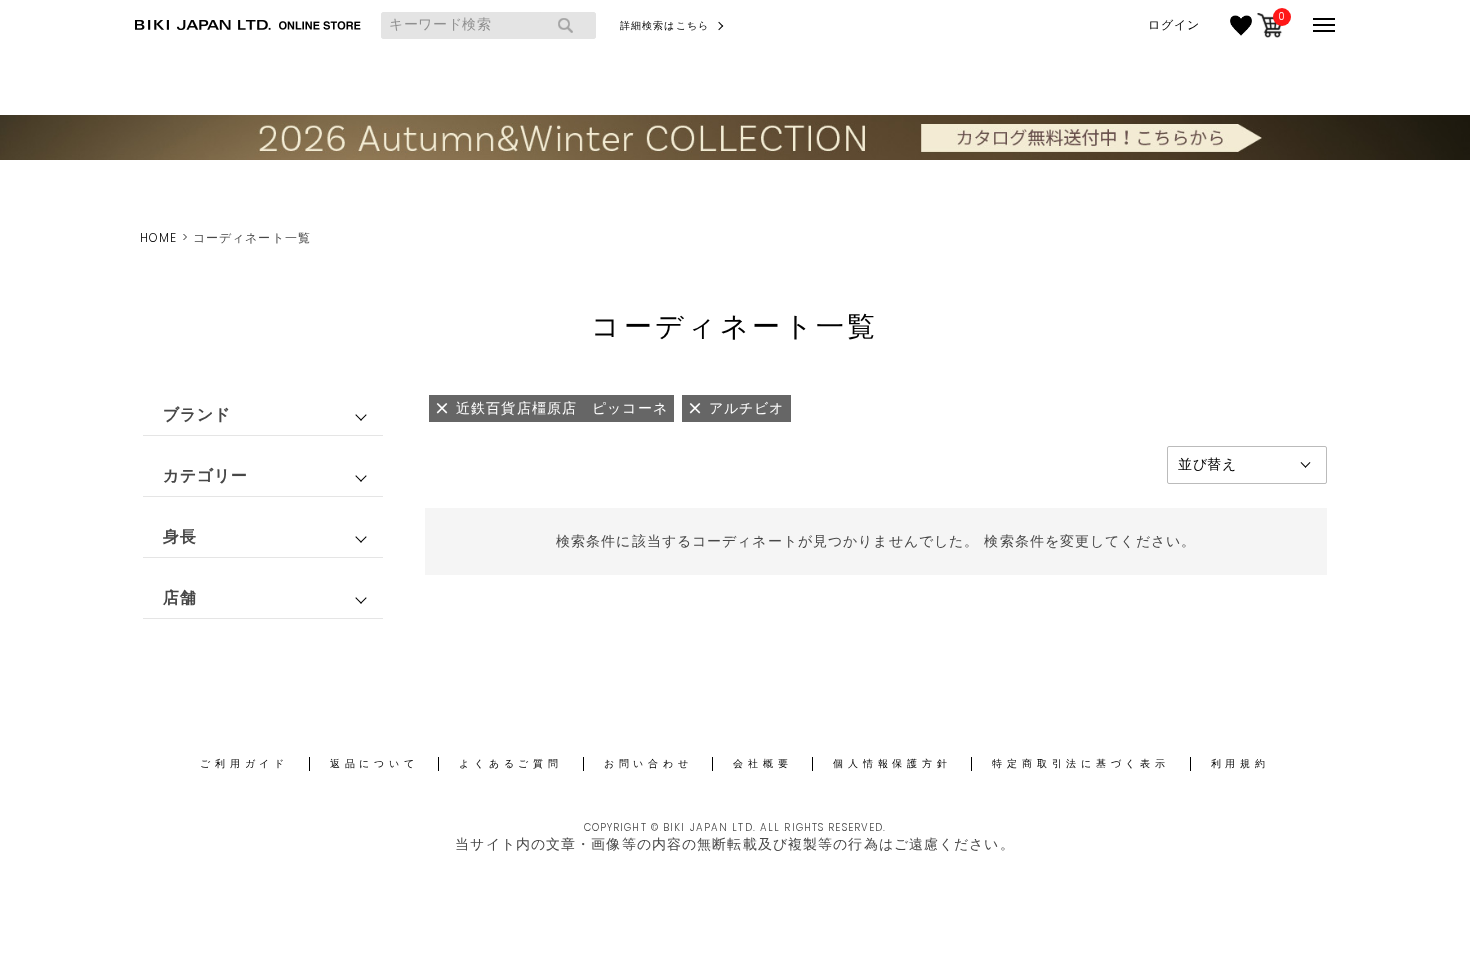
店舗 (180, 597)
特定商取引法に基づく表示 (1080, 763)
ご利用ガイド (244, 763)
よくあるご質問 (510, 763)
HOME (158, 237)
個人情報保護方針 (892, 763)
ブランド (197, 414)
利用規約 (1240, 763)
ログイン (1174, 25)
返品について (374, 763)
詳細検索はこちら (664, 25)
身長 (180, 536)
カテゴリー (206, 475)
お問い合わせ (648, 763)
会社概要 (762, 763)
